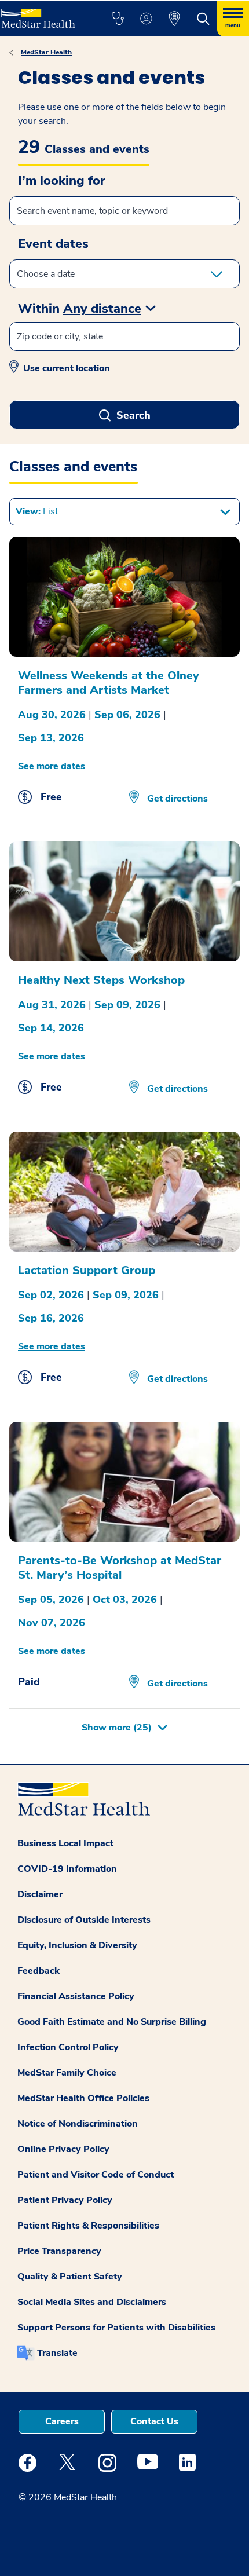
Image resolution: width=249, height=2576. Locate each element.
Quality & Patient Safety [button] (70, 2277)
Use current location (67, 368)
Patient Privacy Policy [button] (65, 2200)
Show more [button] (117, 1728)
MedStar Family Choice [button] (67, 2073)
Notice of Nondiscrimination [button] (78, 2124)
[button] (118, 19)
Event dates (53, 244)
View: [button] (37, 511)
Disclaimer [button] (40, 1894)
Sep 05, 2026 (51, 1600)
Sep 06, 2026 (127, 715)
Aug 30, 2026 (52, 715)
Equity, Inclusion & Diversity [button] (77, 1945)
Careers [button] (62, 2421)
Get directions (176, 799)
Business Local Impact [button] (65, 1843)
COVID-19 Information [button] (67, 1869)
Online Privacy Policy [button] (63, 2149)
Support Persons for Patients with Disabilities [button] (116, 2328)
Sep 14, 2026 (51, 1028)
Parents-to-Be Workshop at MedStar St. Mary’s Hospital (120, 1568)
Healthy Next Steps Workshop (101, 980)
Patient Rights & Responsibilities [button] (88, 2226)
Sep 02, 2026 (51, 1295)
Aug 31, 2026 (52, 1005)
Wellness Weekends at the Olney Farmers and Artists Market (109, 683)
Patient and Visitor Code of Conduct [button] (96, 2175)
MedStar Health (46, 52)
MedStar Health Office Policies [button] (83, 2098)
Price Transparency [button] (59, 2251)
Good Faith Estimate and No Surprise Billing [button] (112, 2022)
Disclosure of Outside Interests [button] (84, 1920)
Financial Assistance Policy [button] (76, 1996)
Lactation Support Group (87, 1270)
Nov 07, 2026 (52, 1623)
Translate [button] (57, 2353)
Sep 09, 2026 (127, 1005)
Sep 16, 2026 (51, 1318)
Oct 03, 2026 (125, 1600)
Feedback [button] (39, 1971)
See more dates (52, 766)
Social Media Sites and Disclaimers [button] (92, 2302)
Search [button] (133, 415)
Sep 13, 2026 (51, 738)
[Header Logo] (43, 14)
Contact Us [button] (154, 2421)
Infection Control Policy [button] (68, 2047)
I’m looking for (62, 181)
